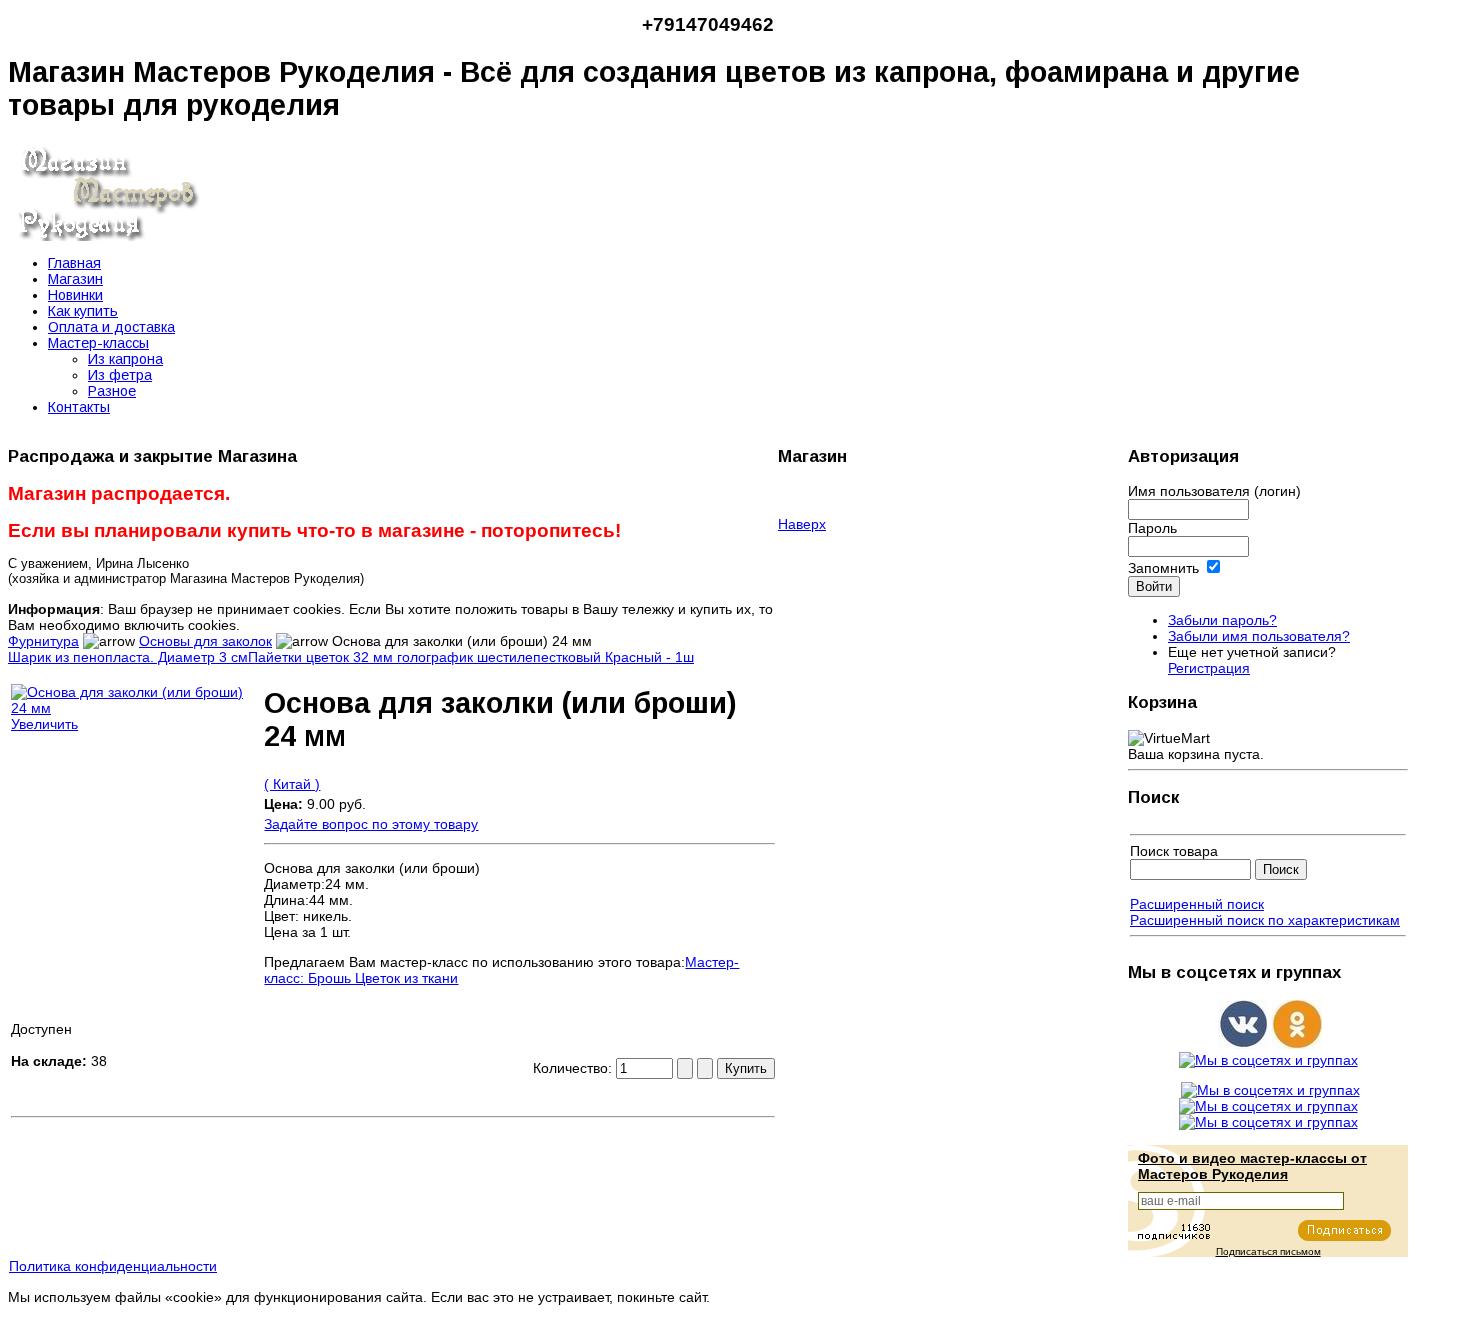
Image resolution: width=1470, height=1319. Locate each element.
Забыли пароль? (1222, 620)
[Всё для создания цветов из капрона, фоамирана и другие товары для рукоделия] (108, 236)
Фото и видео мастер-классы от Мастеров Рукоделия (1252, 1166)
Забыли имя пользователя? (1259, 636)
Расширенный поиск (1197, 904)
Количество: (574, 1068)
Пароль (1152, 528)
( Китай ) (292, 784)
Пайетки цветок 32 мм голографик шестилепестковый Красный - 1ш (471, 657)
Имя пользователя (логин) (1214, 491)
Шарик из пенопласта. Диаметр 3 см (128, 657)
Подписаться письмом (1268, 1251)
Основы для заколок (205, 641)
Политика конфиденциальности (113, 1266)
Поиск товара (1174, 851)
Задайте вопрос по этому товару (371, 824)
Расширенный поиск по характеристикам (1265, 920)
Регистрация (1209, 668)
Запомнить (1163, 568)
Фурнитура (43, 641)
